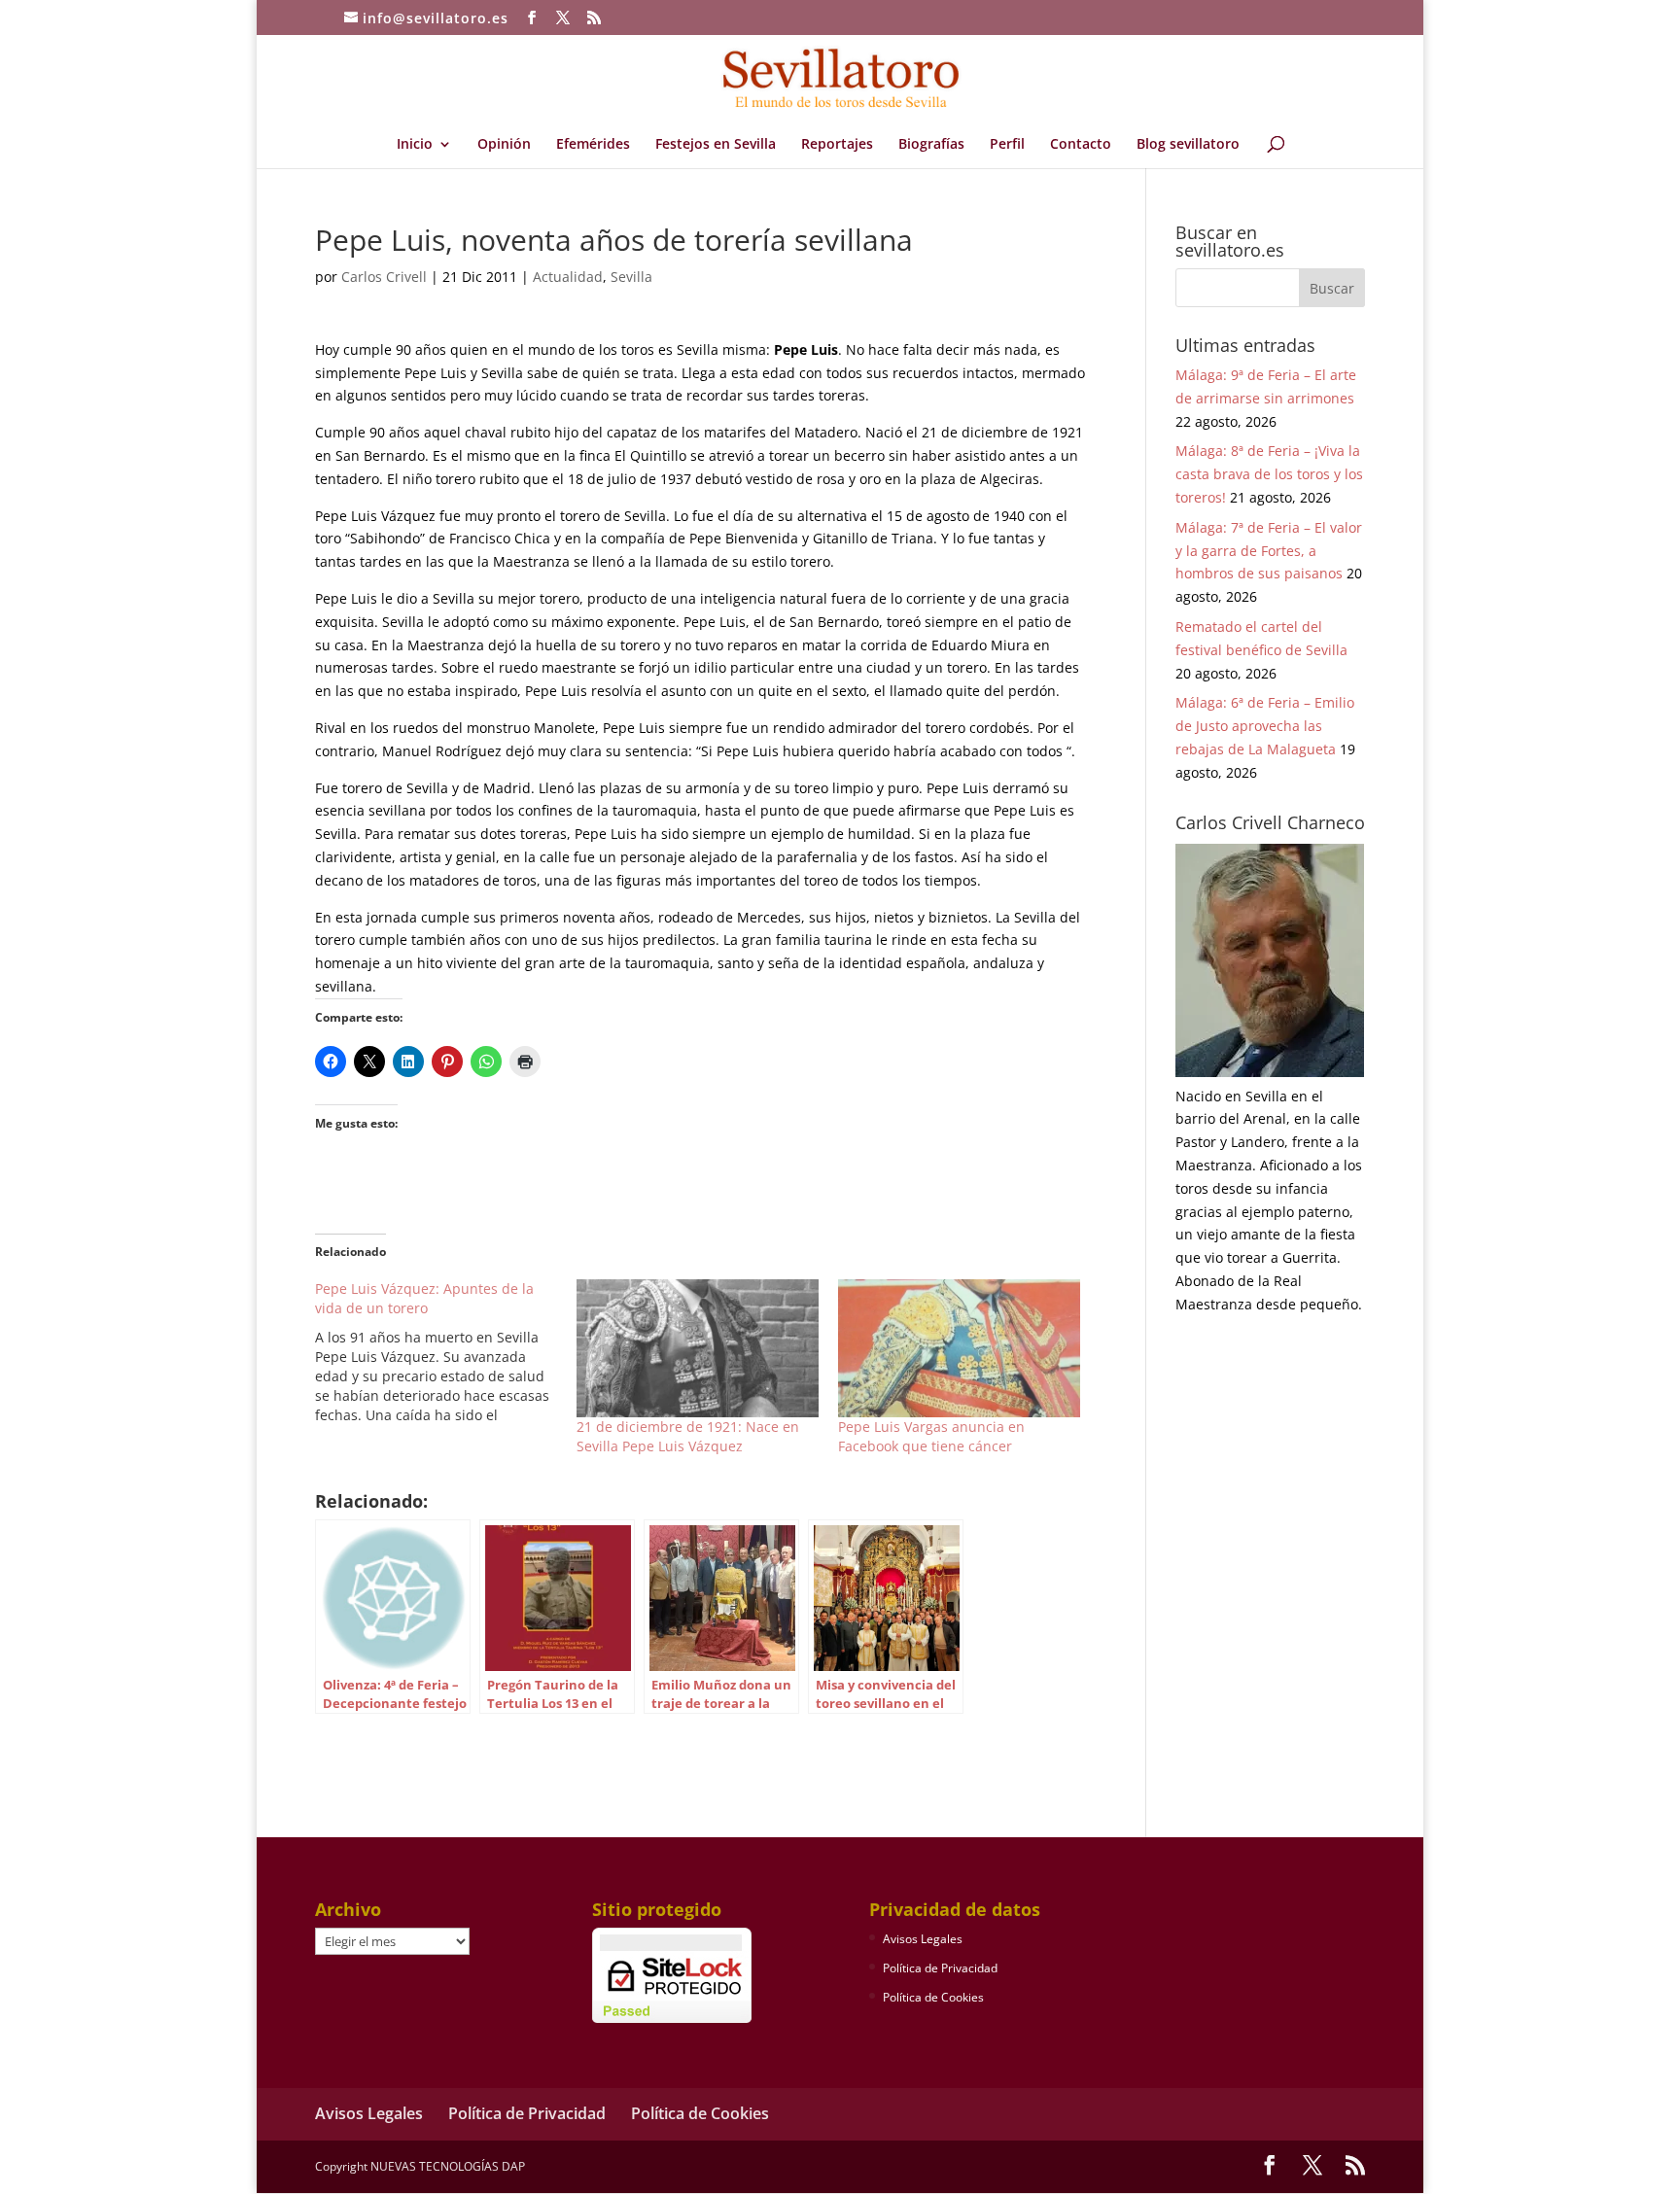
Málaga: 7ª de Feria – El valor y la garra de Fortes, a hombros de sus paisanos (1269, 551)
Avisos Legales (923, 1939)
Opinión (504, 145)
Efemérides (593, 145)
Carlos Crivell (384, 277)
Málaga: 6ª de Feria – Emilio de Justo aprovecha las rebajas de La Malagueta (1265, 726)
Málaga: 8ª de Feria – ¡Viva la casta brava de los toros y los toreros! (1269, 474)
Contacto (1081, 145)
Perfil (1007, 145)
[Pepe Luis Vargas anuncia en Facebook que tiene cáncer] (959, 1348)
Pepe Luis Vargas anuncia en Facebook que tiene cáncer (931, 1436)
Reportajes (837, 145)
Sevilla (631, 277)
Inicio (415, 145)
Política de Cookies (933, 1997)
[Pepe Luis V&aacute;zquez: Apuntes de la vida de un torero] (446, 1352)
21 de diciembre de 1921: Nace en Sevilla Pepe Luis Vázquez (688, 1436)
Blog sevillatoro (1188, 145)
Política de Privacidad (940, 1968)
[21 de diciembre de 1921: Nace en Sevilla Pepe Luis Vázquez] (698, 1348)
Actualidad (568, 277)
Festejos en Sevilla (716, 145)
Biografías (931, 145)
